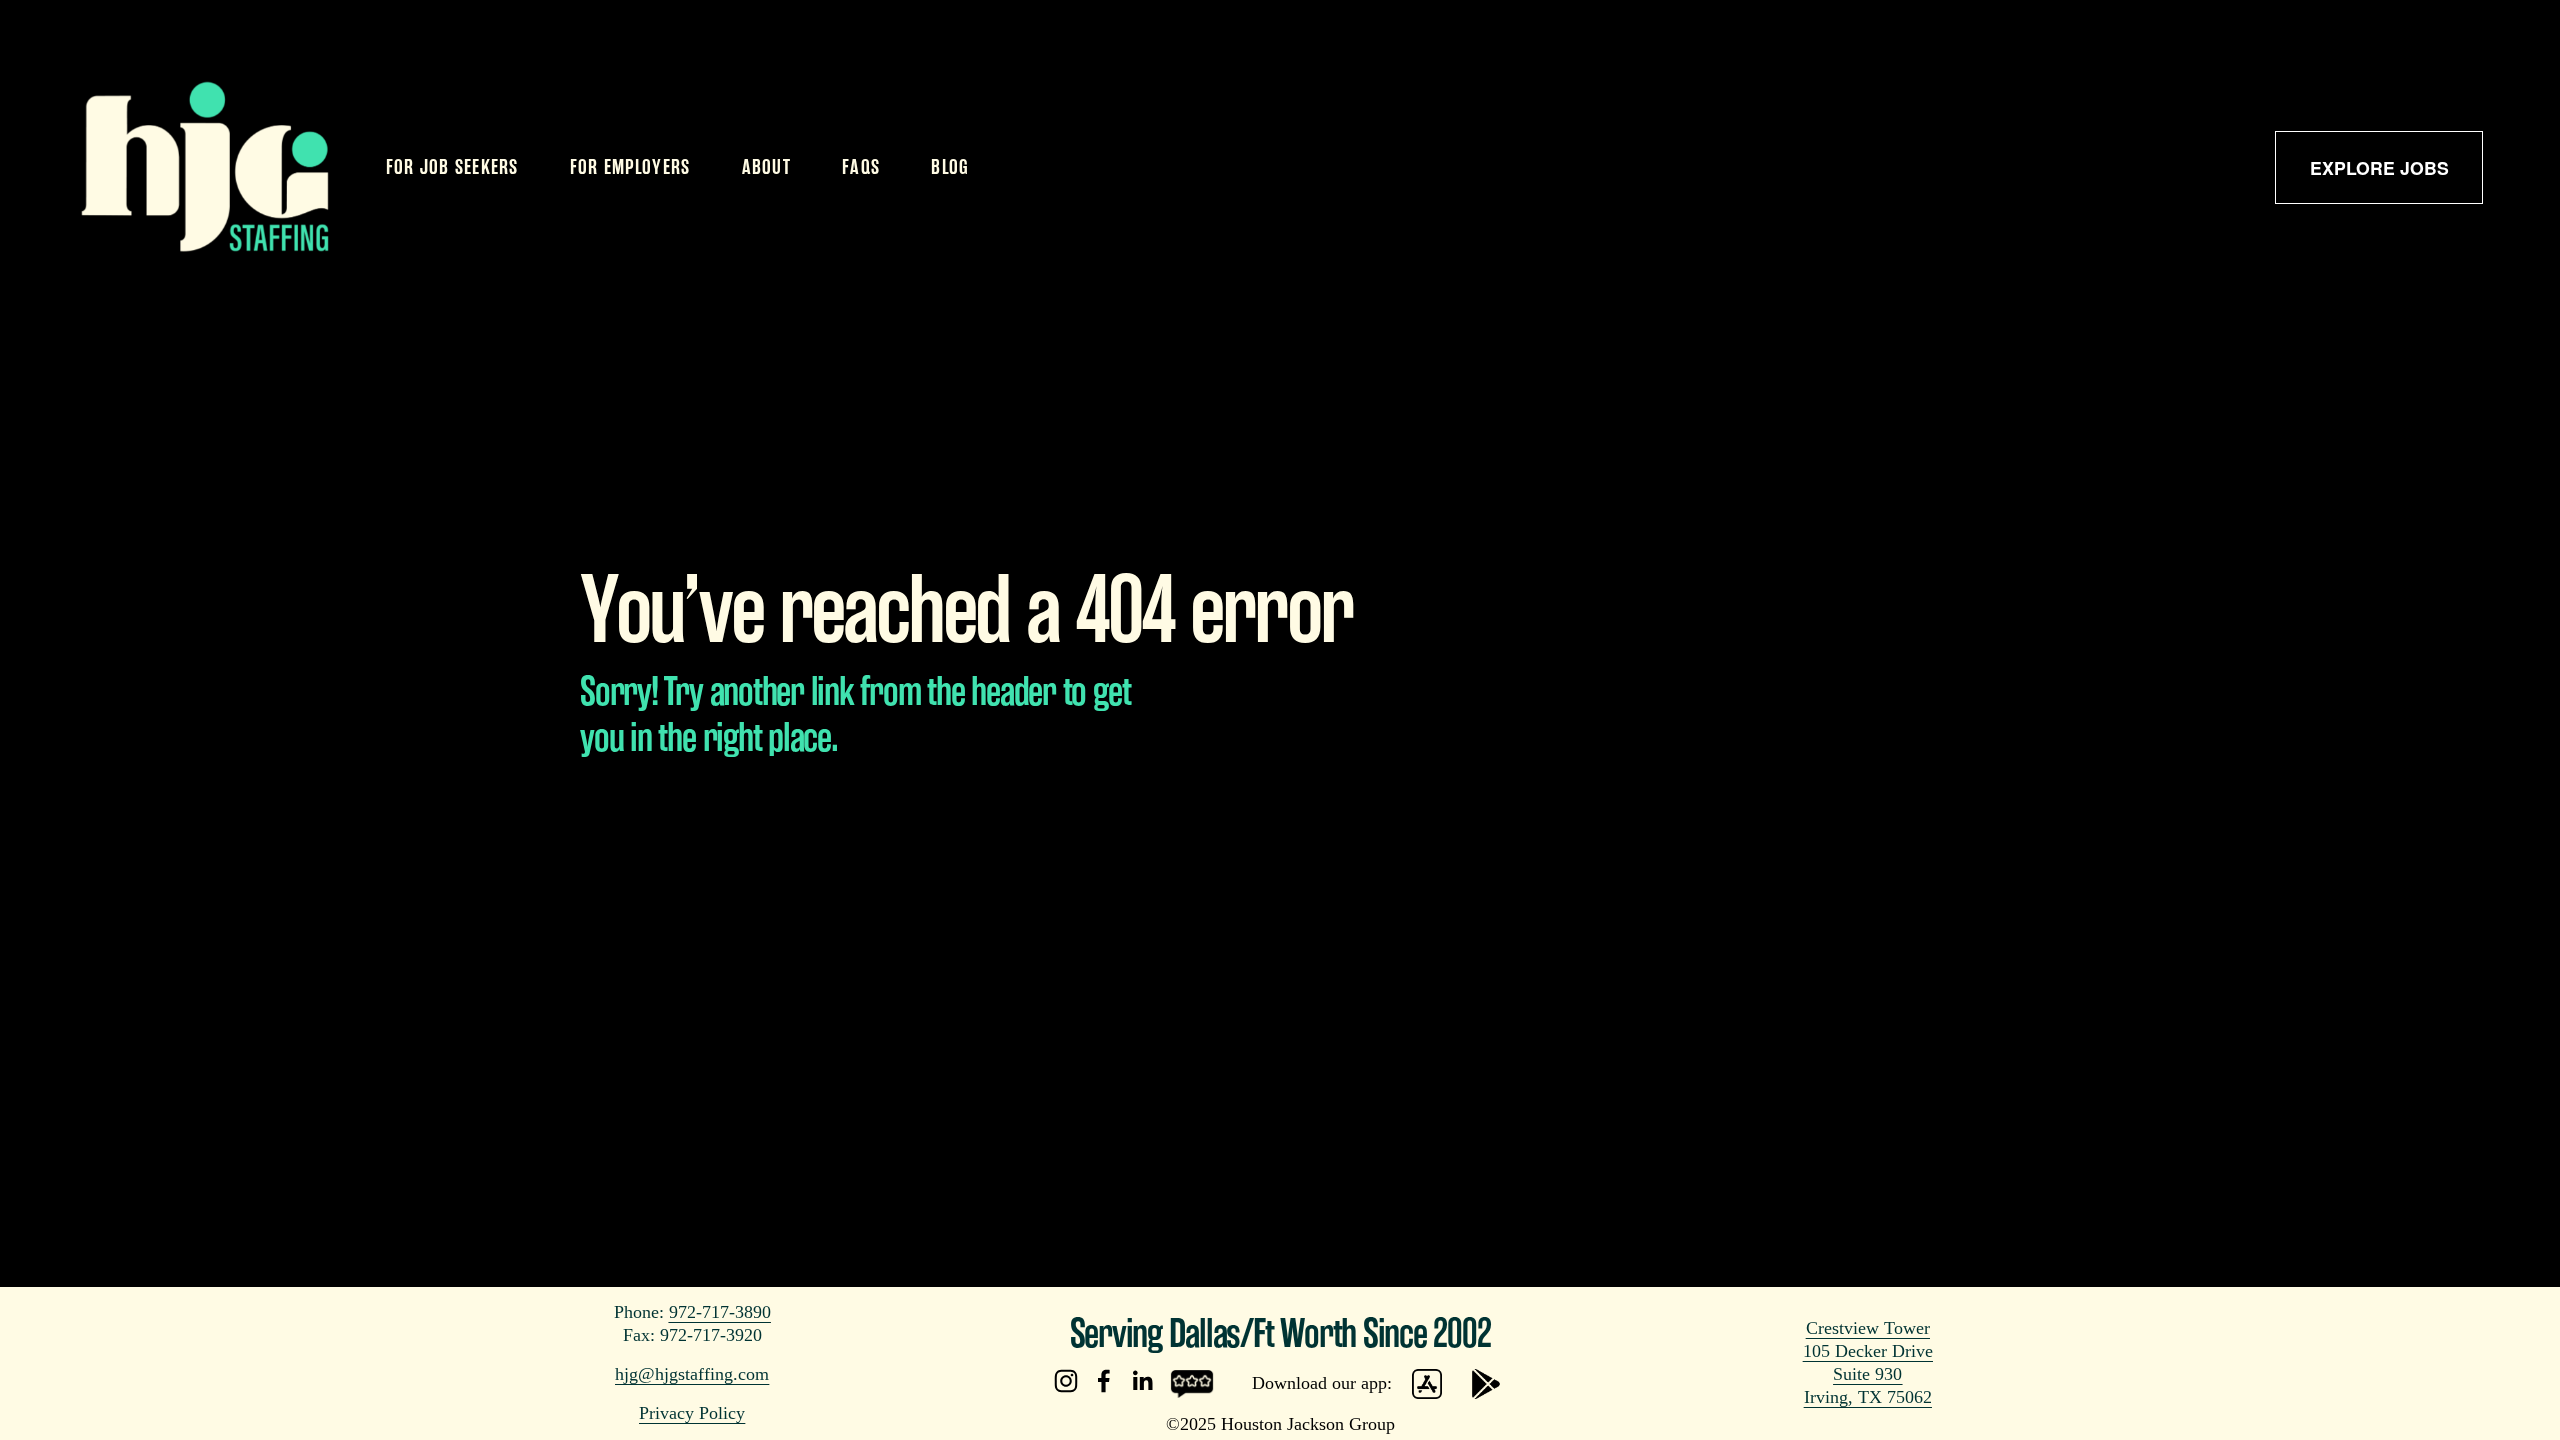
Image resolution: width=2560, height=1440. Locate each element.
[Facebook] (1104, 1381)
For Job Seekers (452, 167)
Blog (950, 167)
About (766, 167)
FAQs (861, 167)
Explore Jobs (2379, 167)
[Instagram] (1066, 1381)
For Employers (630, 167)
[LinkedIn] (1142, 1381)
